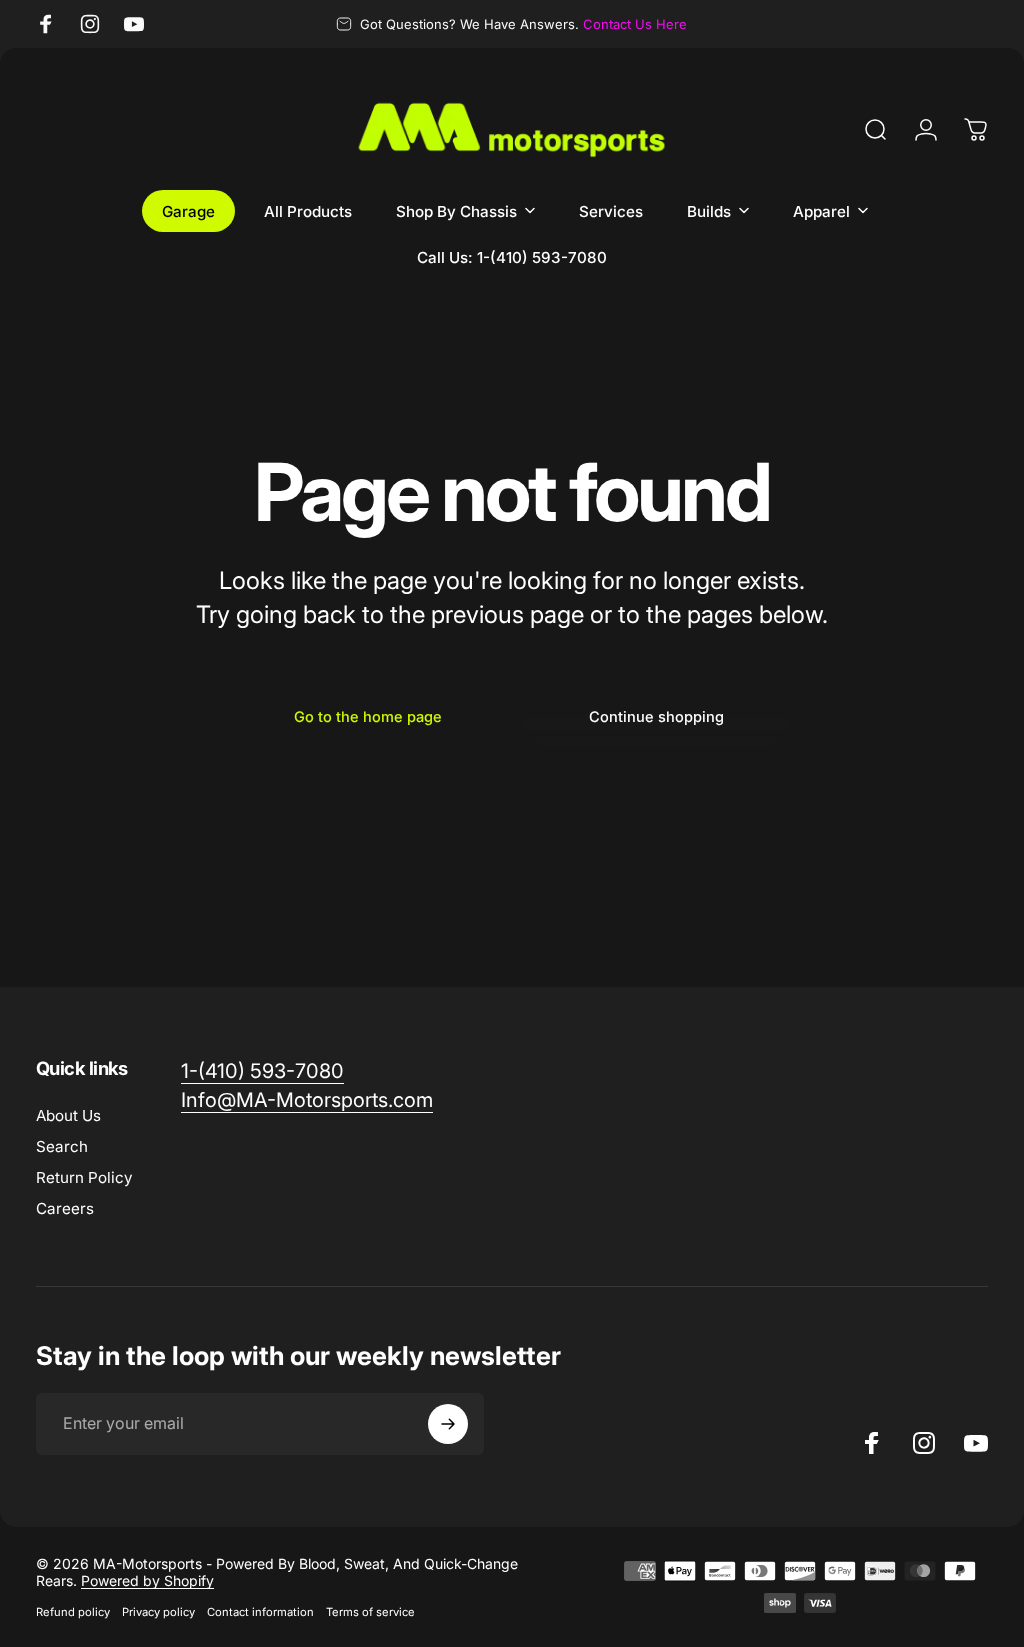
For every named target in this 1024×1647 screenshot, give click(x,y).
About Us (68, 1115)
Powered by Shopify (147, 1580)
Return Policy (84, 1177)
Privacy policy (158, 1612)
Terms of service (370, 1612)
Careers (65, 1208)
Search (62, 1146)
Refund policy (73, 1612)
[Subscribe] (448, 1424)
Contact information (260, 1612)
